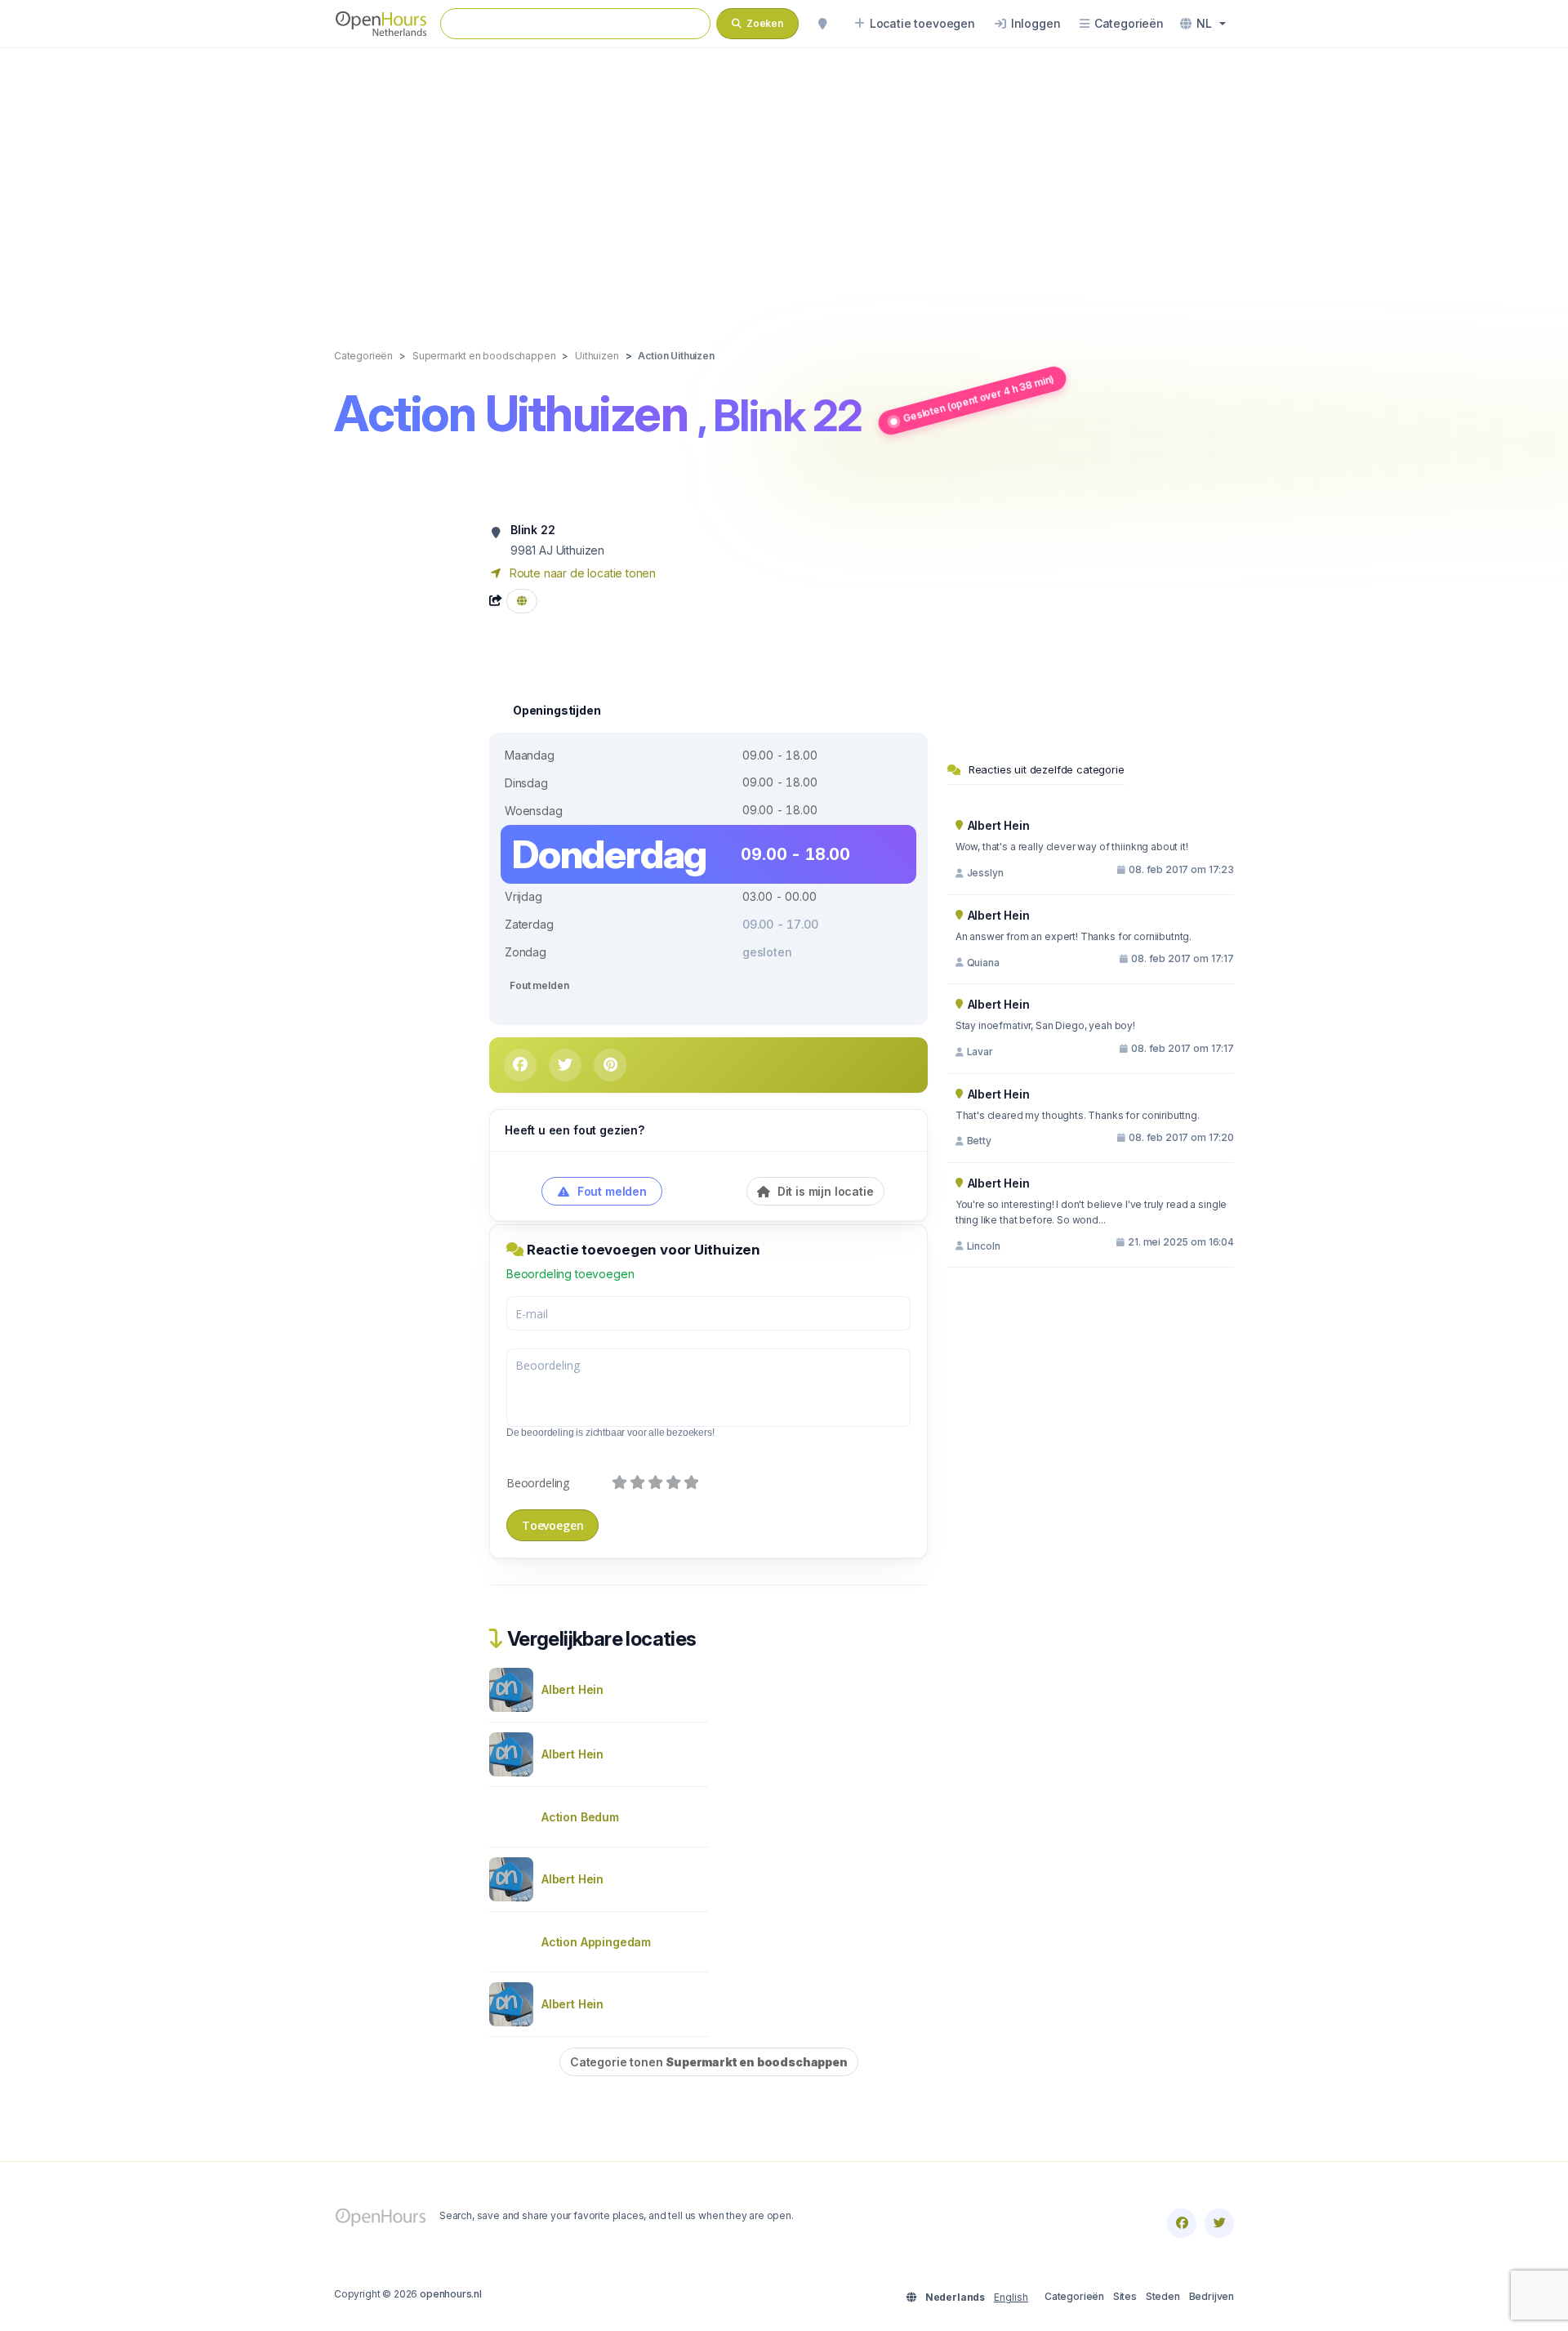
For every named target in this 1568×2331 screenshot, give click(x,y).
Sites (1125, 2296)
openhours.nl (451, 2294)
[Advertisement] (784, 181)
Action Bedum (580, 1817)
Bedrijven (1212, 2296)
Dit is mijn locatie (824, 1191)
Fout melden (539, 985)
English (1011, 2297)
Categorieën (1074, 2296)
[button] (1203, 24)
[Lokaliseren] (822, 24)
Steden (1163, 2296)
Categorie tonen (709, 2062)
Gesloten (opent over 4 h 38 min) (978, 399)
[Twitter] (1219, 2223)
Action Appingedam (596, 1942)
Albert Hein (572, 1689)
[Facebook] (1182, 2223)
